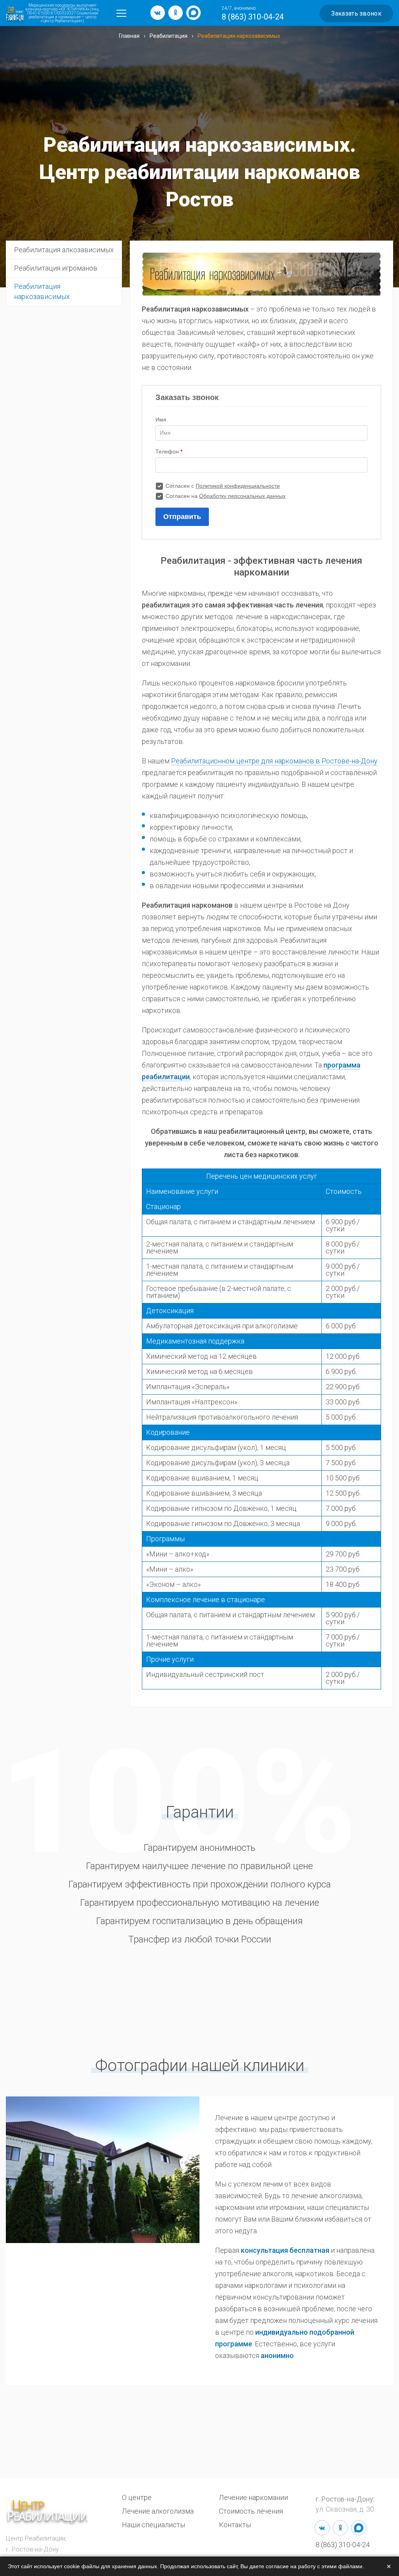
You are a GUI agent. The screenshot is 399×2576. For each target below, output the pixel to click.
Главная (129, 36)
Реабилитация (169, 36)
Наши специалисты (154, 2525)
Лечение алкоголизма (158, 2511)
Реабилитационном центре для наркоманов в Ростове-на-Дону (274, 761)
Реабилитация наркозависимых (42, 291)
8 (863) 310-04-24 (253, 17)
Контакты (235, 2525)
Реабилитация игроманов (56, 268)
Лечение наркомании (253, 2497)
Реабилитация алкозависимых (64, 250)
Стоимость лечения (251, 2511)
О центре (137, 2497)
